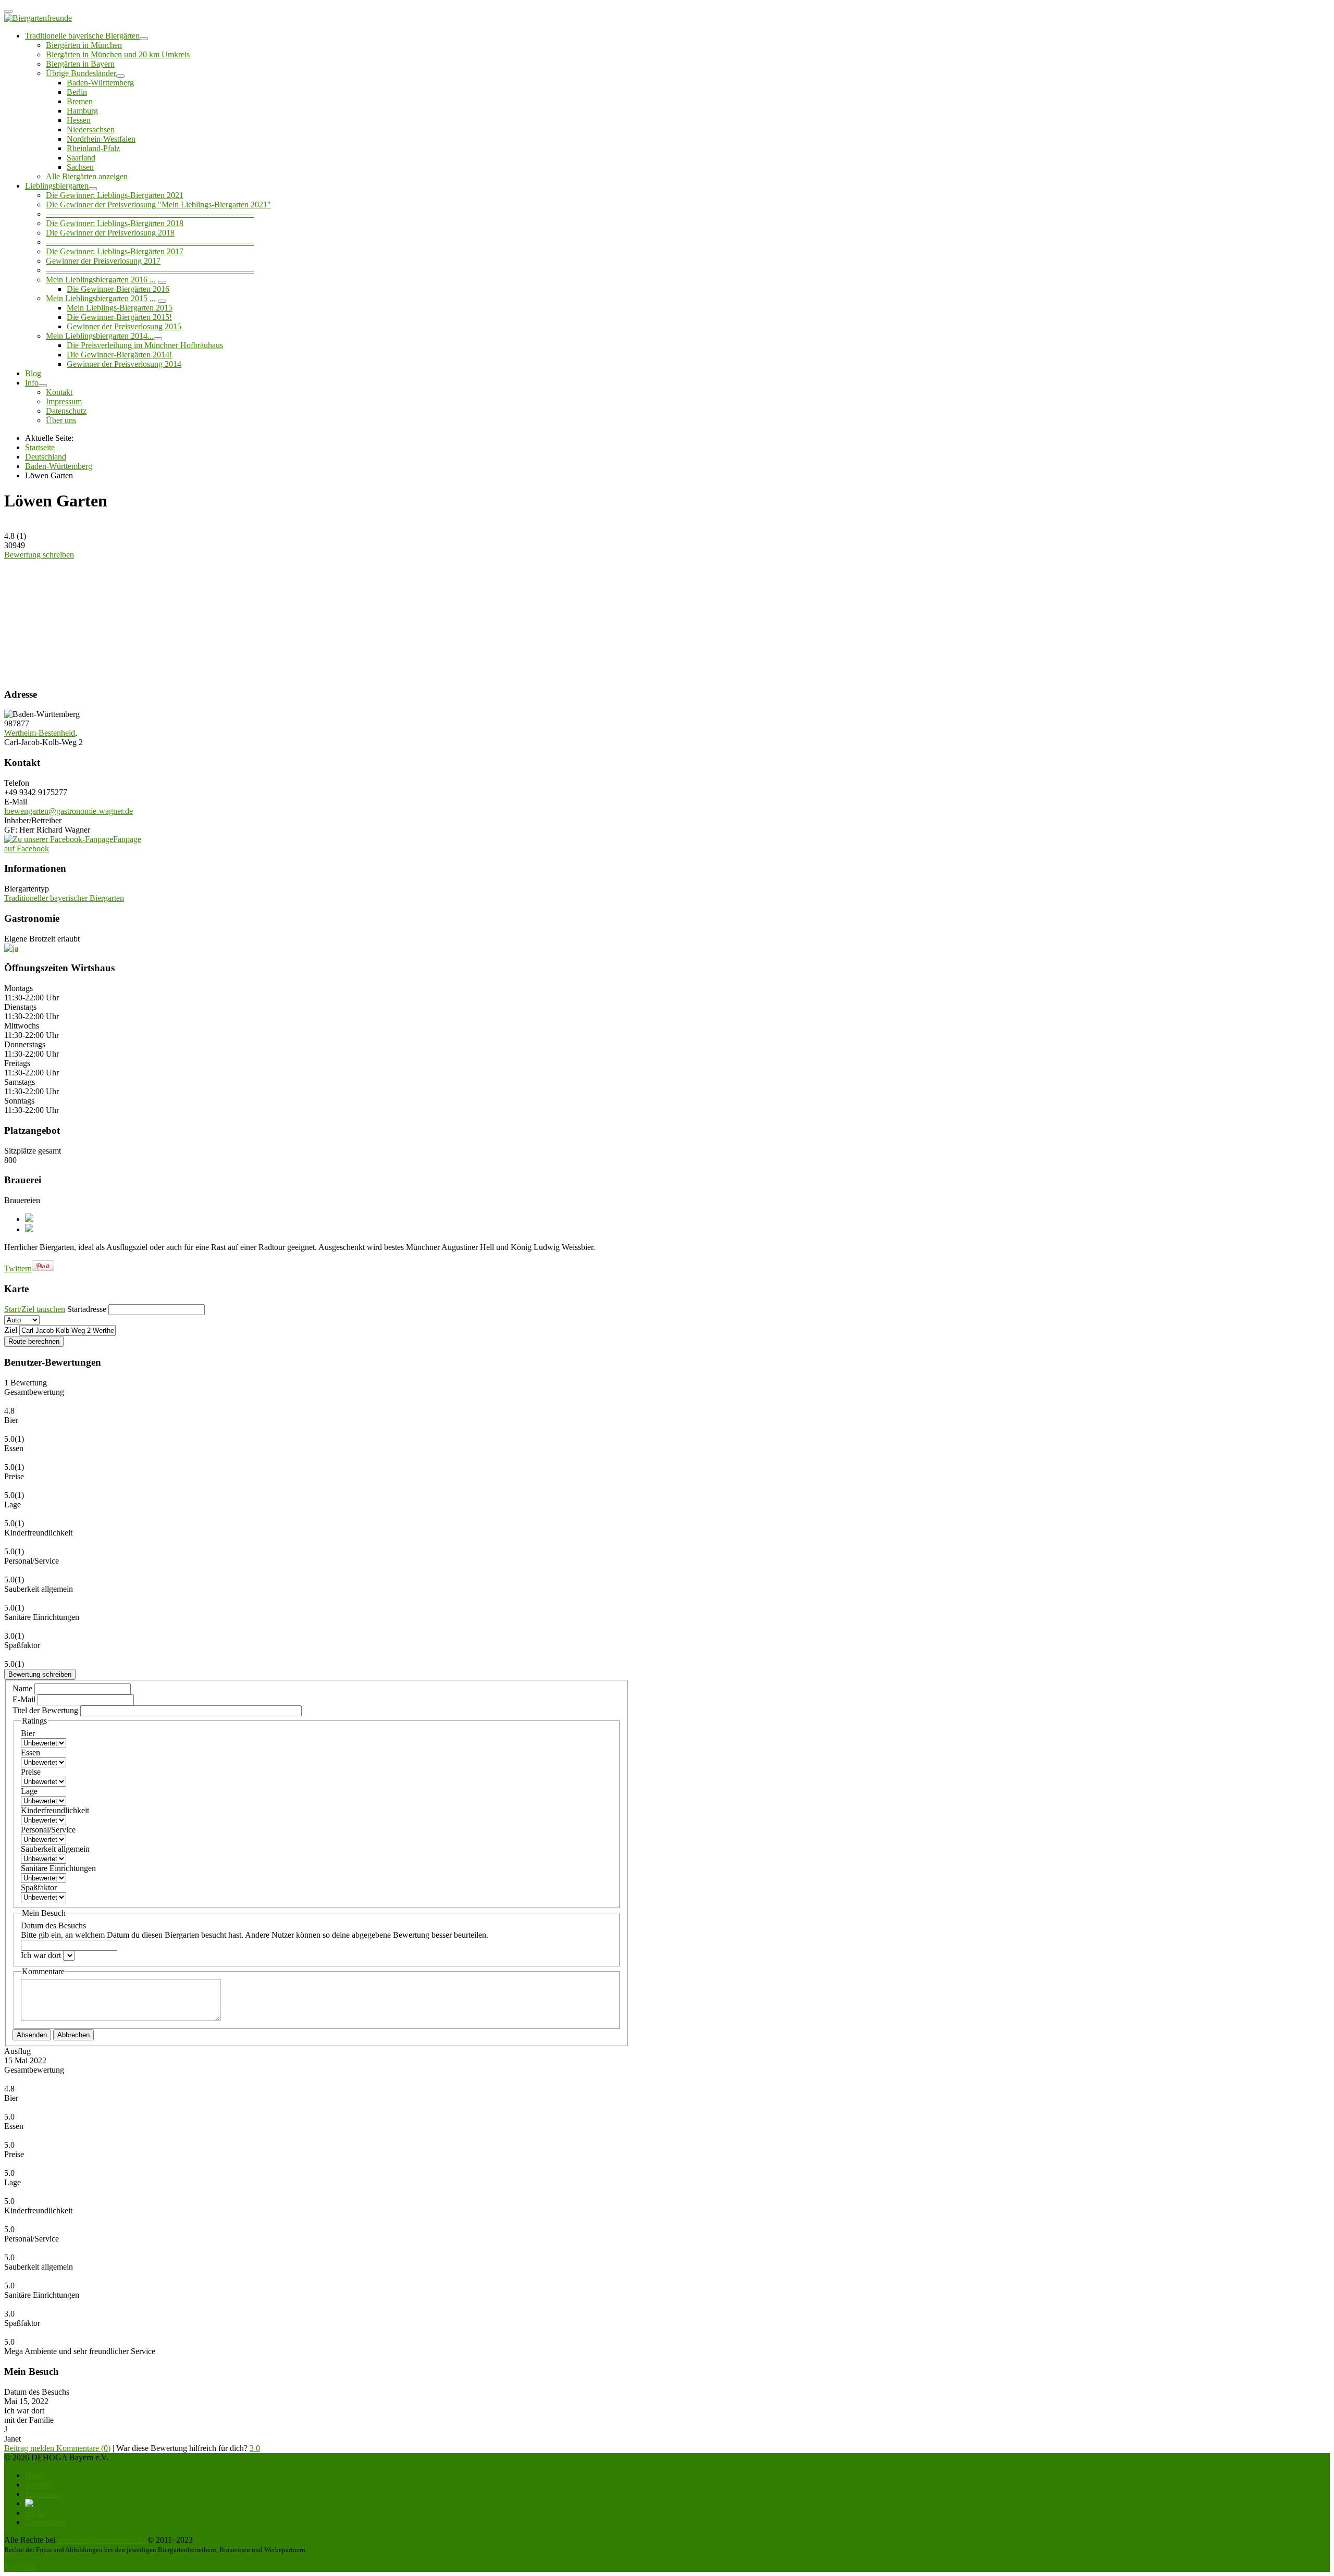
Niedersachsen (91, 129)
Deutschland (46, 457)
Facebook (20, 2567)
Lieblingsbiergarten (57, 186)
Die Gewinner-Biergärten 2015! (119, 317)
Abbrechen (73, 2035)
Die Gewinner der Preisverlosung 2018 (110, 233)
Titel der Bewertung (45, 1710)
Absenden (32, 2035)
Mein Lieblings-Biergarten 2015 (120, 308)
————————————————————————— (150, 214)
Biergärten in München (84, 45)
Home (35, 2475)
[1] (86, 619)
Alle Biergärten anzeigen (87, 176)
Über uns (61, 420)
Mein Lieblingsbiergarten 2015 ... (101, 298)
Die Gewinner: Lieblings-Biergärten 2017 (115, 251)
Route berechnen (34, 1341)
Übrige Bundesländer (81, 73)
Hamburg (82, 111)
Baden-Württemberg (100, 83)
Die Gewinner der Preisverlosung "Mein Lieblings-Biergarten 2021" (158, 205)
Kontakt (59, 392)
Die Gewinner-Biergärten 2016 (118, 289)
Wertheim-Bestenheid (40, 733)
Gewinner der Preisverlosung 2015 (124, 326)
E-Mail (25, 1699)
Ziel (11, 1330)
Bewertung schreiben (39, 555)
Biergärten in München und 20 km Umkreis (118, 54)
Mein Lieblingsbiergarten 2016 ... (101, 280)
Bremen (80, 101)
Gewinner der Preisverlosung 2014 (124, 364)
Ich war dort (42, 1955)
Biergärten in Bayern (80, 64)
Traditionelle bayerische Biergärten (82, 36)
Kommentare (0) (83, 2448)
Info (32, 383)
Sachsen (80, 167)
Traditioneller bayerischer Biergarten (64, 898)
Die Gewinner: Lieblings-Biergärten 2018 (115, 223)
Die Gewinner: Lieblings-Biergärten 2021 (115, 195)
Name (23, 1688)
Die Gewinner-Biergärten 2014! (119, 355)
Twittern (18, 1268)
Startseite (40, 447)
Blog (33, 373)
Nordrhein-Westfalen (101, 139)
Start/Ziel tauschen (35, 1309)
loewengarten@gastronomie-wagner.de (69, 811)
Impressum (64, 401)
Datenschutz (66, 411)
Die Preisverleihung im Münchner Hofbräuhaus (145, 345)
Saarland (81, 158)
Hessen (79, 120)
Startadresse (87, 1309)
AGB (34, 2513)
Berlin (77, 92)
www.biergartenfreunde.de (101, 2540)
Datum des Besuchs (255, 1930)
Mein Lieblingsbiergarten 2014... (100, 336)
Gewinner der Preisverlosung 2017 (103, 261)
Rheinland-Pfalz (93, 148)
